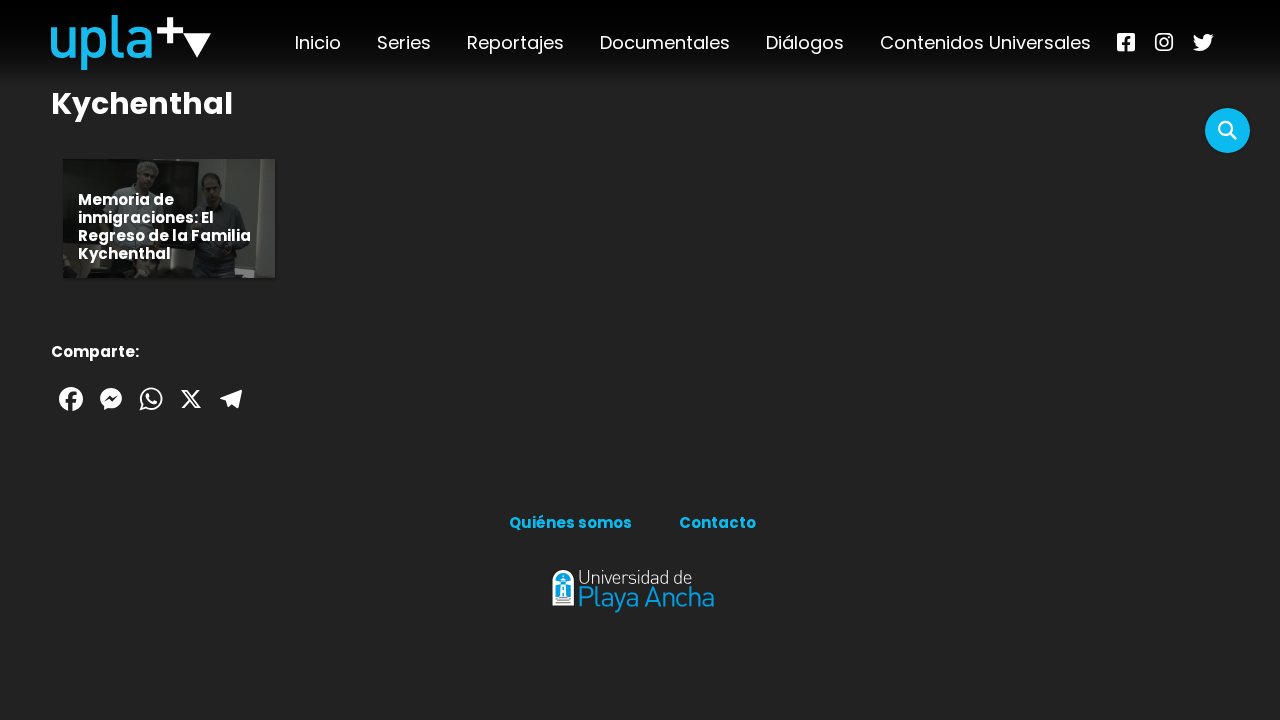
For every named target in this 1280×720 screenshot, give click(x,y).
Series (404, 42)
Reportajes (515, 42)
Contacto (717, 522)
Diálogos (805, 42)
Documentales (665, 42)
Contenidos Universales (985, 42)
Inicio (318, 42)
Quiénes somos (570, 522)
